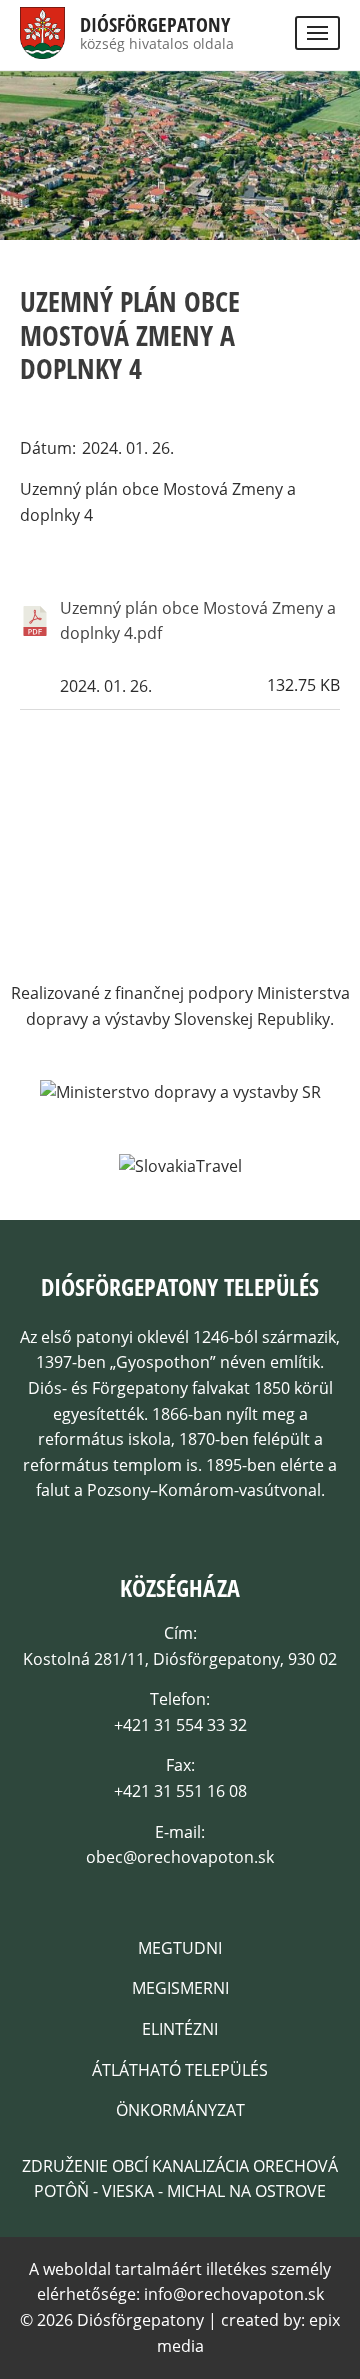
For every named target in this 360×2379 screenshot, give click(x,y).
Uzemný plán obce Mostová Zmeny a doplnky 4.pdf (198, 621)
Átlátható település (180, 2070)
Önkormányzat (180, 2110)
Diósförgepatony (155, 25)
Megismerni (180, 1988)
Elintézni (180, 2029)
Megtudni (180, 1948)
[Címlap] (42, 45)
